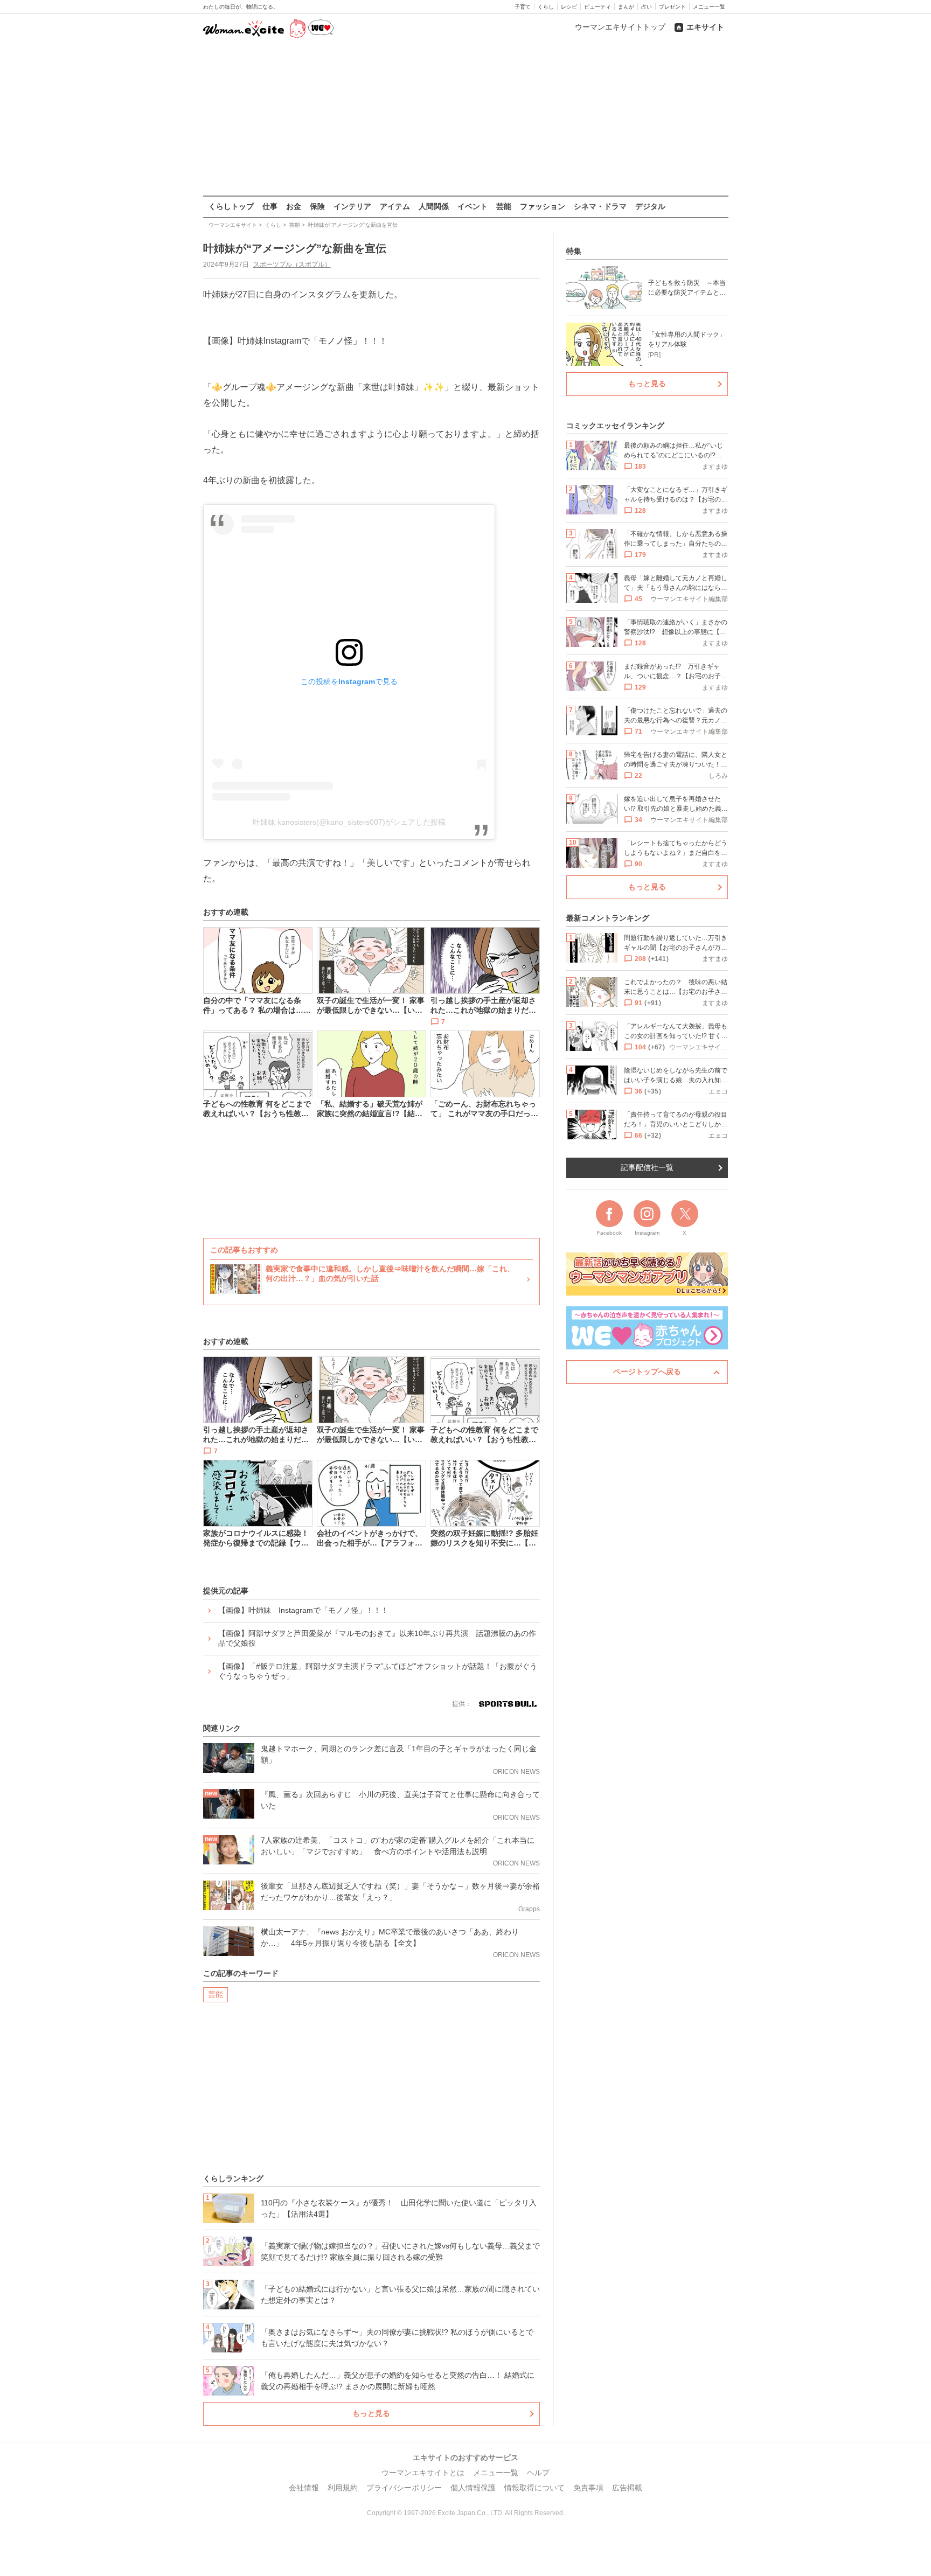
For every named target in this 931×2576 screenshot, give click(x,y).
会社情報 (304, 2488)
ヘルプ (538, 2473)
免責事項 (588, 2488)
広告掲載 (627, 2488)
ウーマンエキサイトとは (423, 2473)
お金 (294, 206)
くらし (546, 7)
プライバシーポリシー (404, 2488)
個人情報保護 (473, 2488)
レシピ (569, 7)
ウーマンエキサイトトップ (620, 27)
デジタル (650, 206)
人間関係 (434, 206)
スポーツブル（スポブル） (292, 264)
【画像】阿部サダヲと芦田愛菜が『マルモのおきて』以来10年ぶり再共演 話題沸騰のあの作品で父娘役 (377, 1638)
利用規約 (343, 2488)
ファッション (543, 206)
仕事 (270, 206)
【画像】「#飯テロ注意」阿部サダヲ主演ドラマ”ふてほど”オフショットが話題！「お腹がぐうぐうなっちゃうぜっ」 (378, 1671)
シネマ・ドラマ (600, 206)
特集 (574, 251)
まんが (626, 7)
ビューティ (597, 7)
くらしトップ (231, 206)
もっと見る (371, 2413)
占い (647, 7)
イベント (473, 206)
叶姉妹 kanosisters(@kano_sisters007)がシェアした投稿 (349, 822)
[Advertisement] (465, 118)
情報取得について (534, 2488)
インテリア (352, 206)
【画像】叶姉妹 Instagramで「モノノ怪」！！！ (303, 1610)
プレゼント (672, 7)
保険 (317, 206)
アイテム (395, 206)
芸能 (504, 206)
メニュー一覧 (709, 7)
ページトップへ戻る (647, 1371)
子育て (523, 7)
